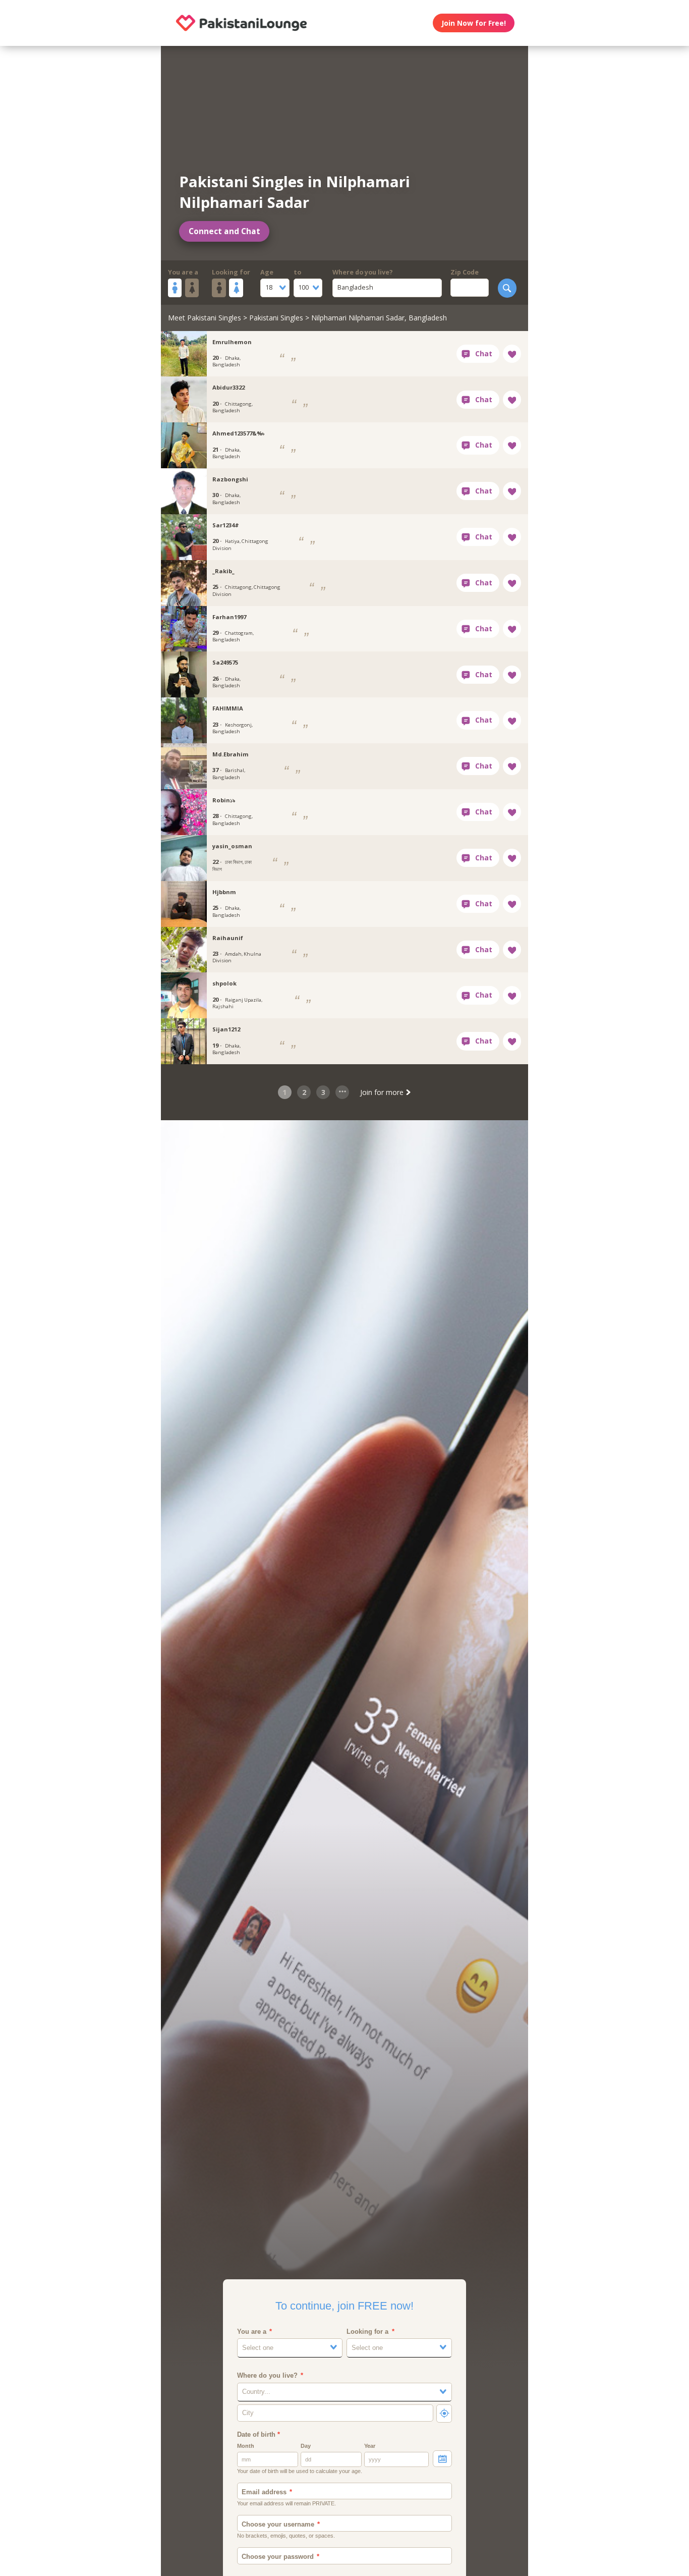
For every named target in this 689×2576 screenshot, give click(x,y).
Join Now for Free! (474, 23)
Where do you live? (363, 272)
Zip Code (465, 272)
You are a (183, 272)
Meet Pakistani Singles (205, 318)
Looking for (231, 272)
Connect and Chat (224, 231)
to (297, 272)
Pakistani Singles (276, 318)
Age (267, 272)
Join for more (383, 1092)
